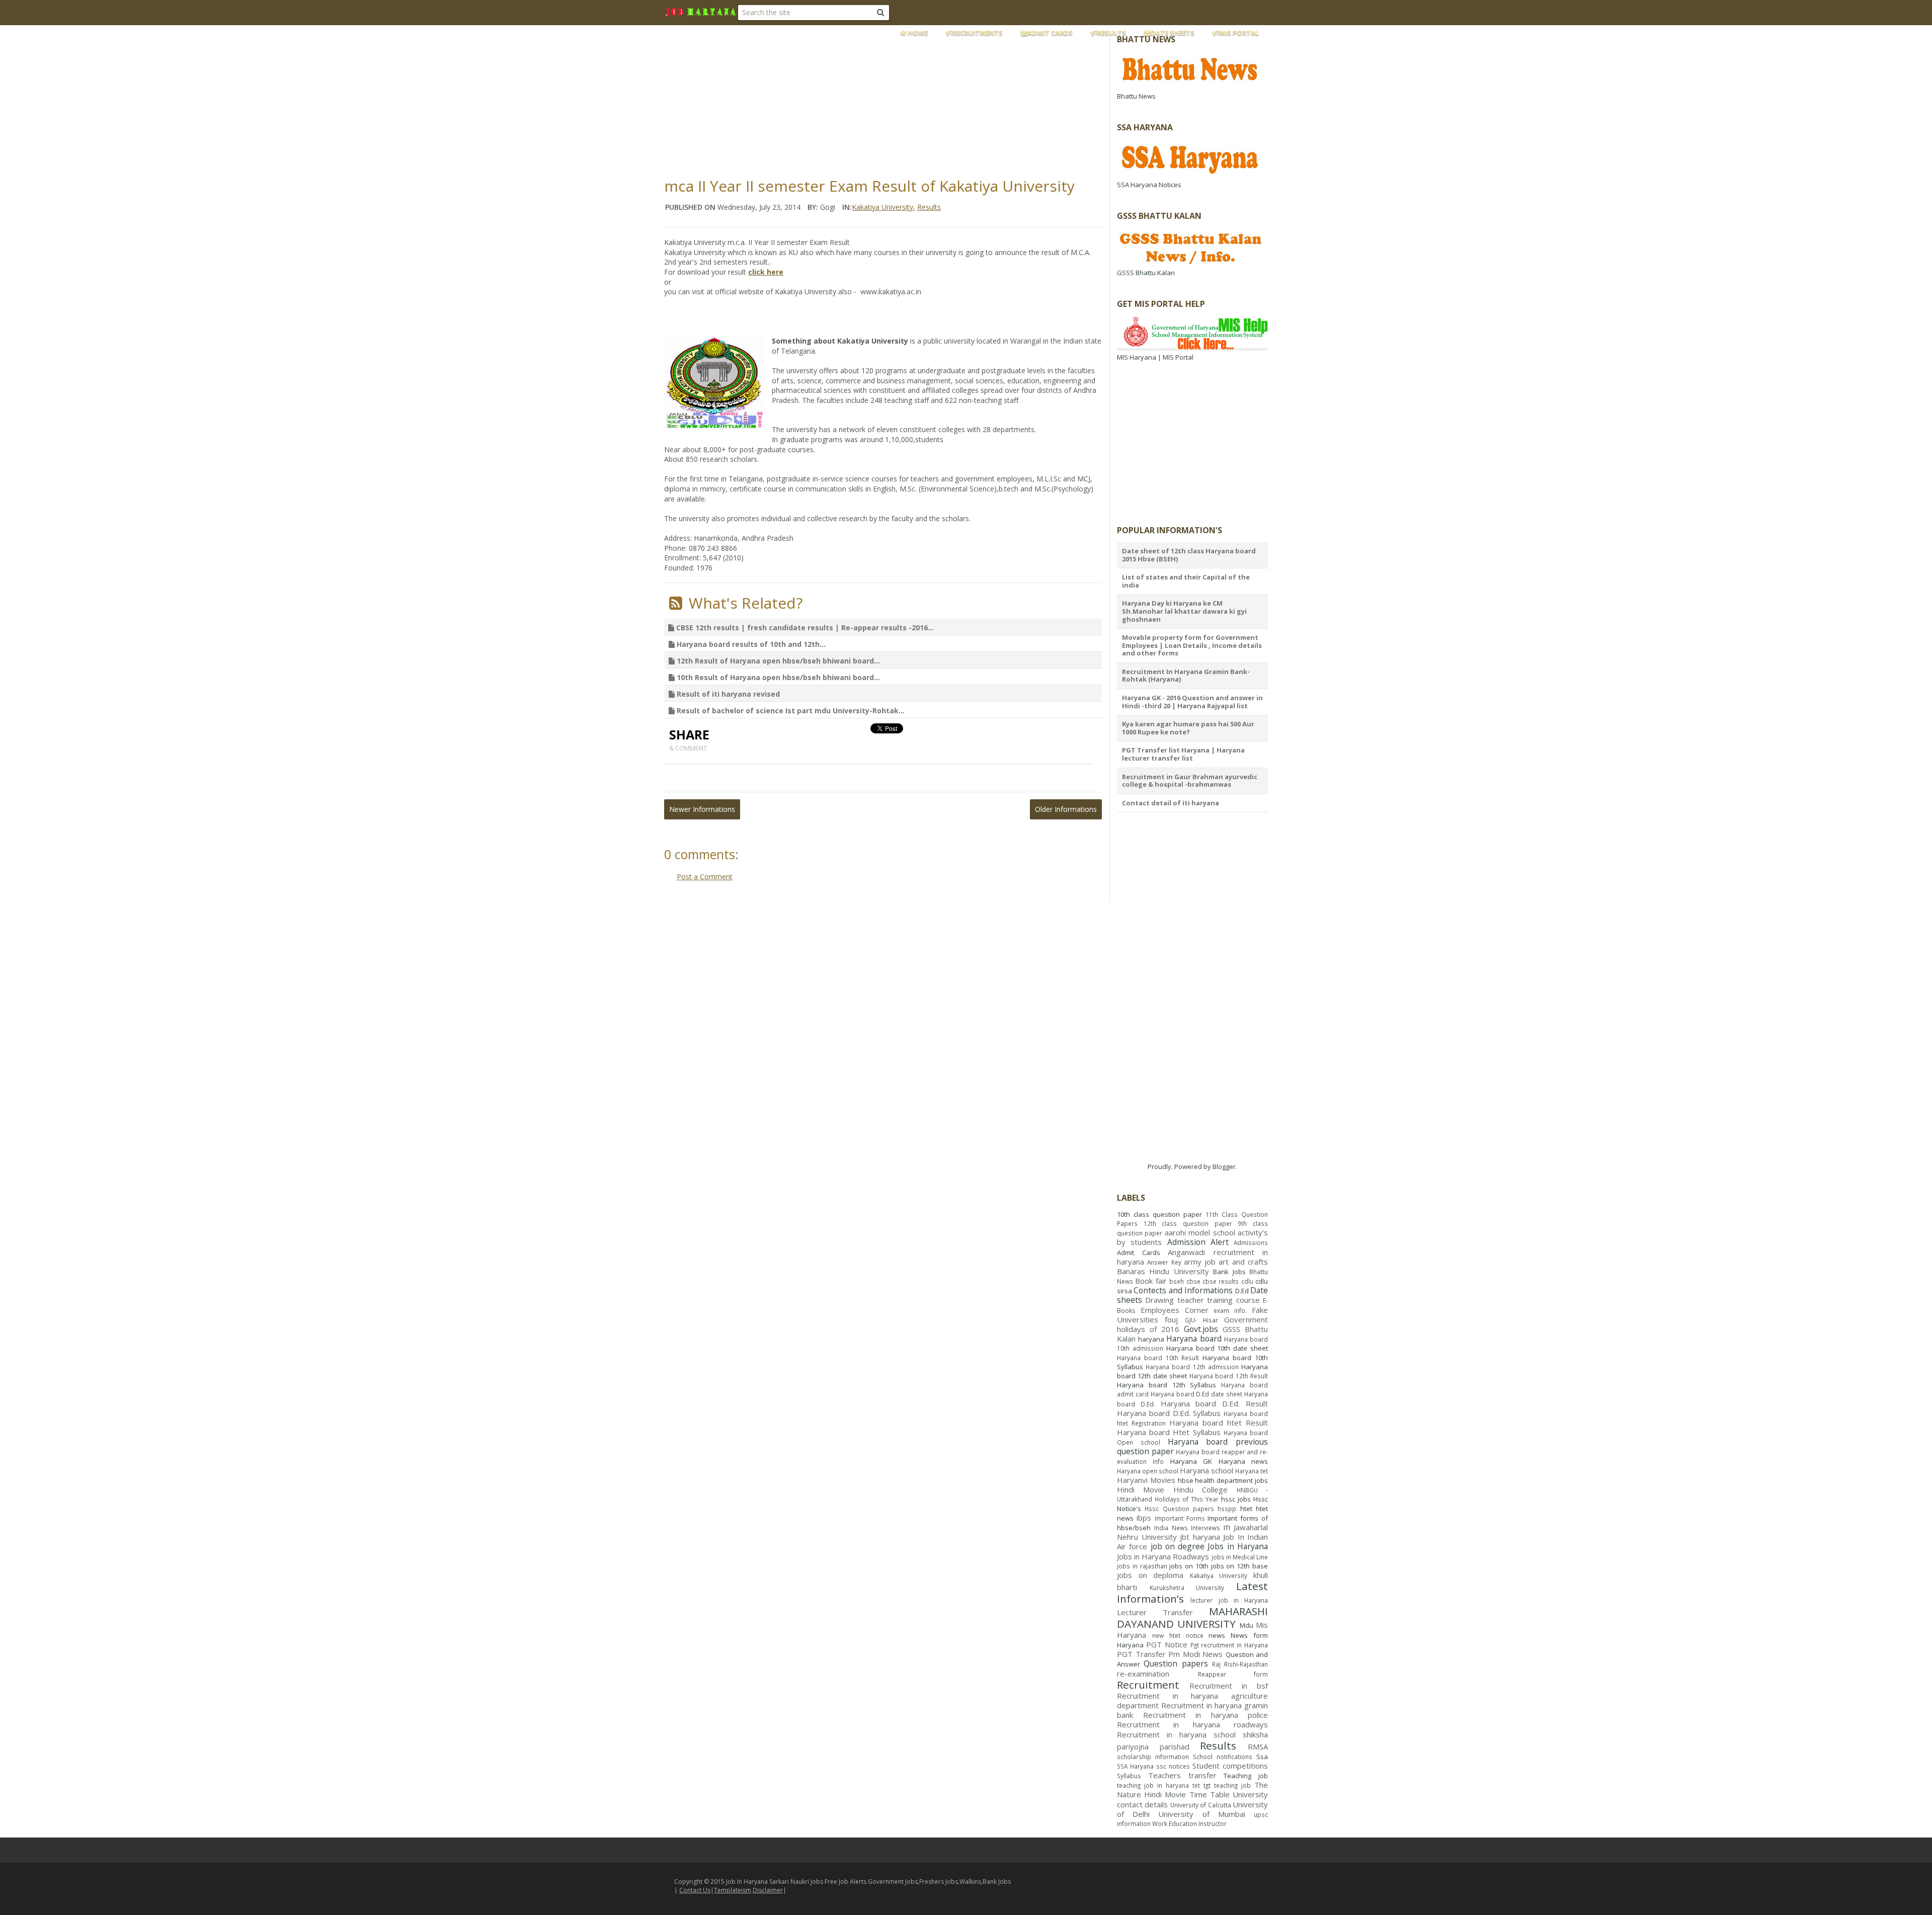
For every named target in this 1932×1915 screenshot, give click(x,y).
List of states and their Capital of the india (1186, 581)
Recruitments (978, 33)
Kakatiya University (882, 207)
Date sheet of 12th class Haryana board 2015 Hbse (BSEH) (1189, 555)
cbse (1193, 1281)
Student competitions (1230, 1766)
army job (1200, 1262)
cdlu (1247, 1281)
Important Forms (1180, 1518)
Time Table (1210, 1794)
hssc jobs (1236, 1499)
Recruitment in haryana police (1206, 1715)
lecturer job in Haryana (1229, 1600)
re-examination (1143, 1674)
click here (766, 272)
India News (1171, 1528)
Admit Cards (1050, 33)
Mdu (1246, 1625)
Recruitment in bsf (1229, 1686)
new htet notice (1178, 1635)
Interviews (1205, 1528)
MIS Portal (1239, 33)
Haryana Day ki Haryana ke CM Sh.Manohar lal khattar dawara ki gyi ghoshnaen (1184, 611)
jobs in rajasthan (1142, 1566)
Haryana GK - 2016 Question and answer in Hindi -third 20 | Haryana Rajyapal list (1192, 702)
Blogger (1224, 1167)
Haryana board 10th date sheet (1217, 1348)
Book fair (1151, 1281)
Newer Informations (702, 809)
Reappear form (1233, 1674)
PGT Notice (1167, 1644)
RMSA (1258, 1746)
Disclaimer (768, 1890)
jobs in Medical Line (1240, 1557)
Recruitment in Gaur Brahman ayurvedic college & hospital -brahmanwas (1190, 781)
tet (1196, 1785)
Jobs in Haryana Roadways (1163, 1556)
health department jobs (1231, 1480)
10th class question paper (1159, 1214)
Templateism (733, 1890)
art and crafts (1243, 1262)
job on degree (1178, 1546)
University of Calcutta (1201, 1805)
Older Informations (1066, 809)
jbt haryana (1200, 1537)
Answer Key (1164, 1262)
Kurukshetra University (1187, 1588)
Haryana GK (1191, 1461)
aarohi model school (1200, 1232)
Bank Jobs (1229, 1272)
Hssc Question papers (1179, 1509)
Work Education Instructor (1189, 1823)
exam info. (1230, 1310)
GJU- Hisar (1201, 1320)
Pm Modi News (1195, 1654)
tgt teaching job (1227, 1785)
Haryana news (1243, 1461)
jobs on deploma (1150, 1575)
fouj (1171, 1319)
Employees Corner (1175, 1310)
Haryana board (1194, 1339)
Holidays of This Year (1187, 1499)
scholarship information (1153, 1757)
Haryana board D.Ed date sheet (1196, 1394)
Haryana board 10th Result (1158, 1358)
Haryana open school (1148, 1471)
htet (1246, 1509)
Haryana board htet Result (1219, 1423)
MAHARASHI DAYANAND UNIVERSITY (1192, 1617)
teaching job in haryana (1153, 1785)
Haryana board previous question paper (1192, 1446)
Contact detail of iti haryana (1171, 803)
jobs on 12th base (1239, 1566)
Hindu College (1200, 1489)
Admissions (1251, 1242)
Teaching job (1246, 1776)
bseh (1177, 1281)
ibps (1144, 1518)
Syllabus (1129, 1776)
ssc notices (1173, 1766)
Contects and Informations (1183, 1290)
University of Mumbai (1201, 1814)
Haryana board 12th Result (1229, 1376)
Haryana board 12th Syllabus (1166, 1385)
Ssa (1262, 1757)
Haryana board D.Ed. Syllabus (1169, 1413)
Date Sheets (1173, 33)
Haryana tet (1252, 1471)
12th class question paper (1188, 1223)
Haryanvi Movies (1146, 1480)
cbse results (1221, 1281)
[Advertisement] (908, 98)
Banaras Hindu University (1163, 1271)
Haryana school (1206, 1470)
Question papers (1176, 1663)
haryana (1151, 1339)
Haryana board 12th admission (1192, 1367)
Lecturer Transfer (1155, 1612)
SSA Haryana (1135, 1766)
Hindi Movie (1141, 1489)
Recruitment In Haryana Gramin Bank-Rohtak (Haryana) (1186, 676)
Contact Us (695, 1890)
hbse (1186, 1480)
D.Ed (1242, 1291)
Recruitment (1148, 1685)
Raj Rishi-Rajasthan (1240, 1664)
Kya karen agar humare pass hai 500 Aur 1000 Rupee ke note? (1188, 728)
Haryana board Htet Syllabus (1169, 1432)
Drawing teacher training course (1202, 1300)
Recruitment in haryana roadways (1192, 1724)
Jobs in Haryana (1238, 1546)
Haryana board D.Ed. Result (1214, 1403)
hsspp (1227, 1509)
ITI (1227, 1528)
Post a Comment (705, 877)
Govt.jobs (1201, 1329)
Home (917, 33)
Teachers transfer (1182, 1775)
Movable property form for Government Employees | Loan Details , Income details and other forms (1192, 645)
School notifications (1223, 1757)
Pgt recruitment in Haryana (1229, 1645)
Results (1112, 33)
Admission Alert (1198, 1242)
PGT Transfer (1141, 1654)
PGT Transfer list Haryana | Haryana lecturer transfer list (1183, 754)
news (1217, 1635)
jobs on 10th (1189, 1566)
